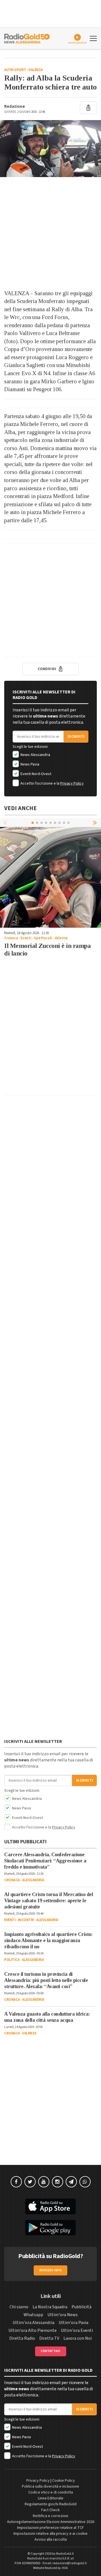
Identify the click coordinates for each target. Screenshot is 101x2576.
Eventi (26, 938)
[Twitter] (30, 2182)
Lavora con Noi (78, 2338)
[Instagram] (58, 2182)
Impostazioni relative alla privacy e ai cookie (50, 2534)
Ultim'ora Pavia (74, 2323)
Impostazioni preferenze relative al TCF (50, 2528)
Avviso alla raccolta (51, 2540)
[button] (95, 822)
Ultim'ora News (63, 2315)
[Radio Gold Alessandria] (27, 38)
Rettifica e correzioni (50, 2516)
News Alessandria (35, 755)
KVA (65, 2568)
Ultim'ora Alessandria (34, 2323)
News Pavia (29, 764)
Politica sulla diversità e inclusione (50, 2486)
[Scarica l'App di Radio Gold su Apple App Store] (50, 2206)
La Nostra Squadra (50, 2307)
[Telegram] (71, 2182)
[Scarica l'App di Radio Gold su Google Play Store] (50, 2228)
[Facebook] (16, 2182)
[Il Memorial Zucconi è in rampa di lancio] (50, 877)
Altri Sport (15, 70)
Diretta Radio (22, 2338)
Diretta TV (49, 2338)
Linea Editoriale (51, 2498)
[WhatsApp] (85, 2182)
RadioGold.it (65, 2554)
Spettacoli (43, 938)
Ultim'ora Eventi (77, 2330)
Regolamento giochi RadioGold (51, 2504)
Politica (12, 1960)
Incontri (26, 1920)
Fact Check (50, 2510)
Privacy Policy (72, 783)
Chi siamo (19, 2307)
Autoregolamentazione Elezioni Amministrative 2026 (51, 2522)
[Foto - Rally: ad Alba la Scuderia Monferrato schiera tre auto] (50, 149)
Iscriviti (76, 737)
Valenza (36, 70)
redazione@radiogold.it (70, 2563)
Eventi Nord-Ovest (35, 774)
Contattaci (51, 2351)
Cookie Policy (64, 2481)
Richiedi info (51, 2270)
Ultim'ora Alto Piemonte (33, 2330)
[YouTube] (44, 2182)
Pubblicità (82, 2307)
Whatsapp (33, 2315)
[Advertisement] (50, 233)
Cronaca (11, 938)
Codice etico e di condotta (51, 2492)
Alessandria (33, 1880)
